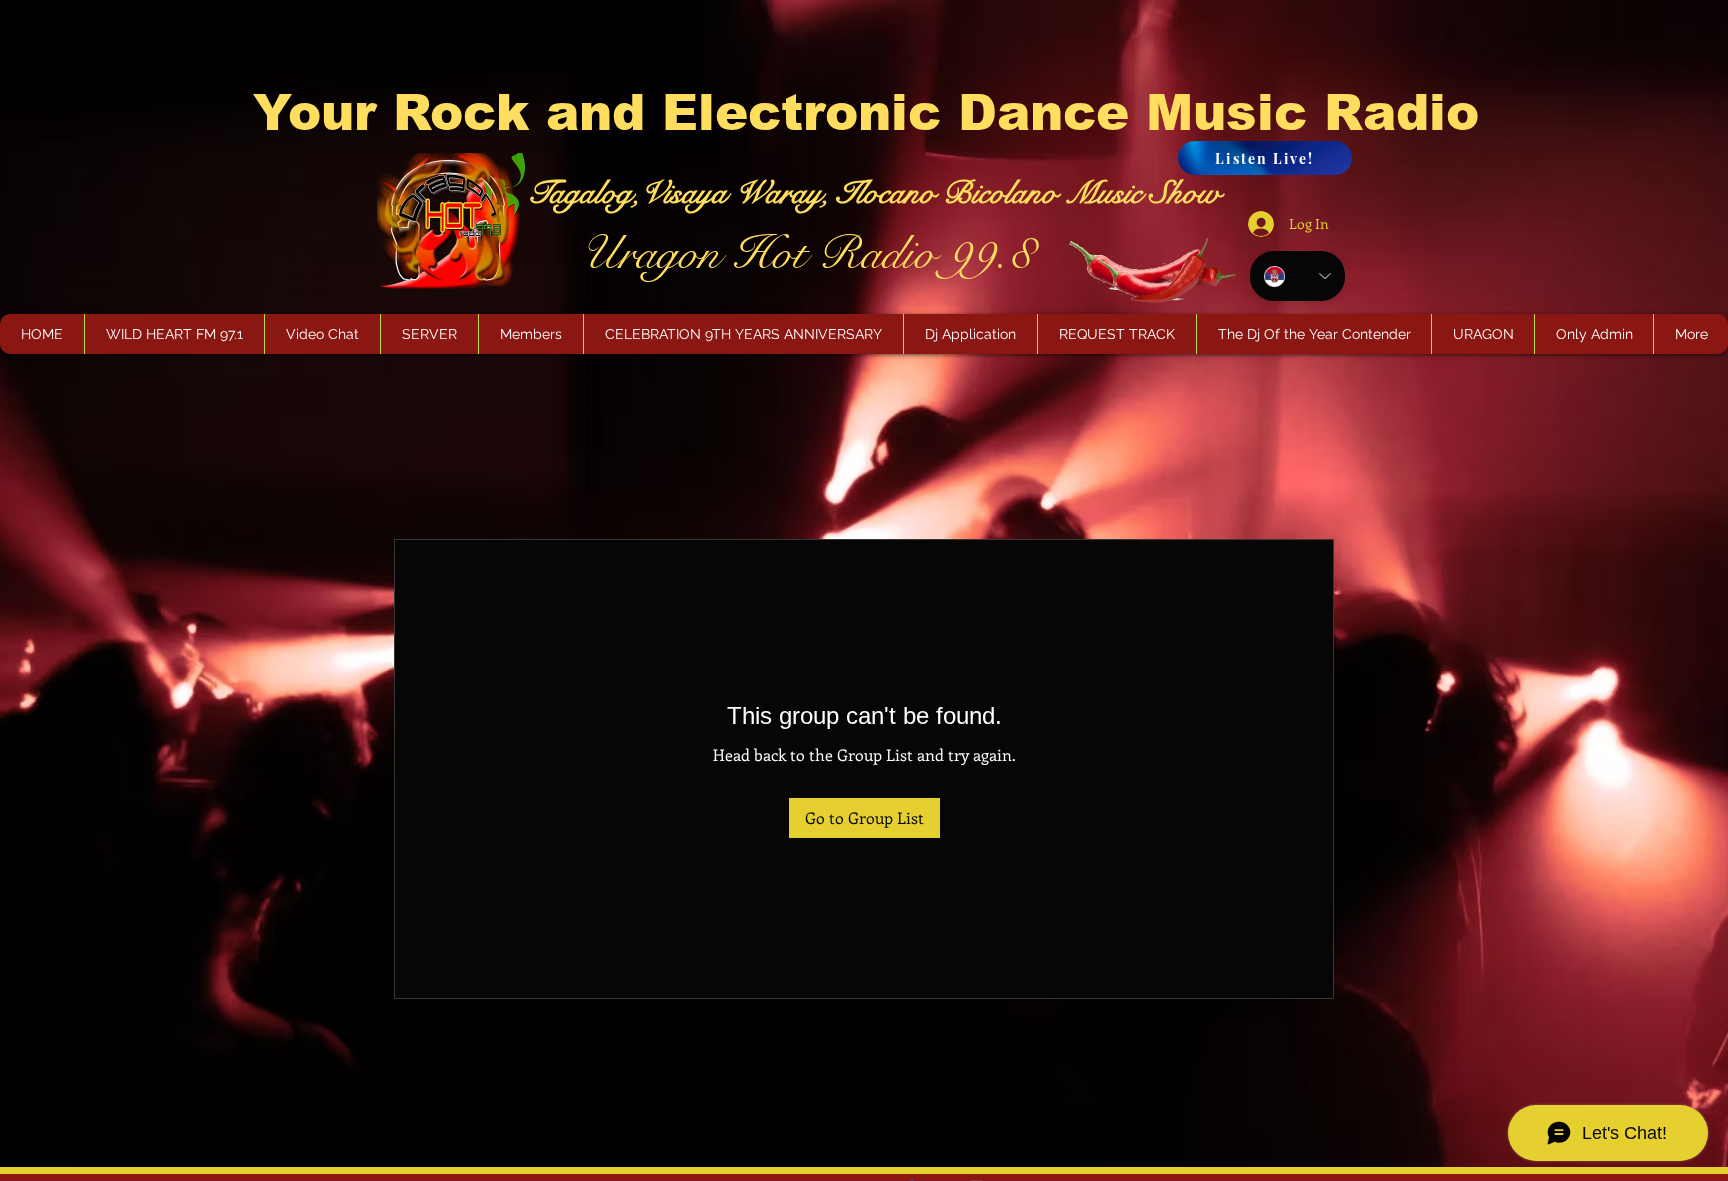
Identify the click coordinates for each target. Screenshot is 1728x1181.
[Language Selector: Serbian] (1297, 276)
